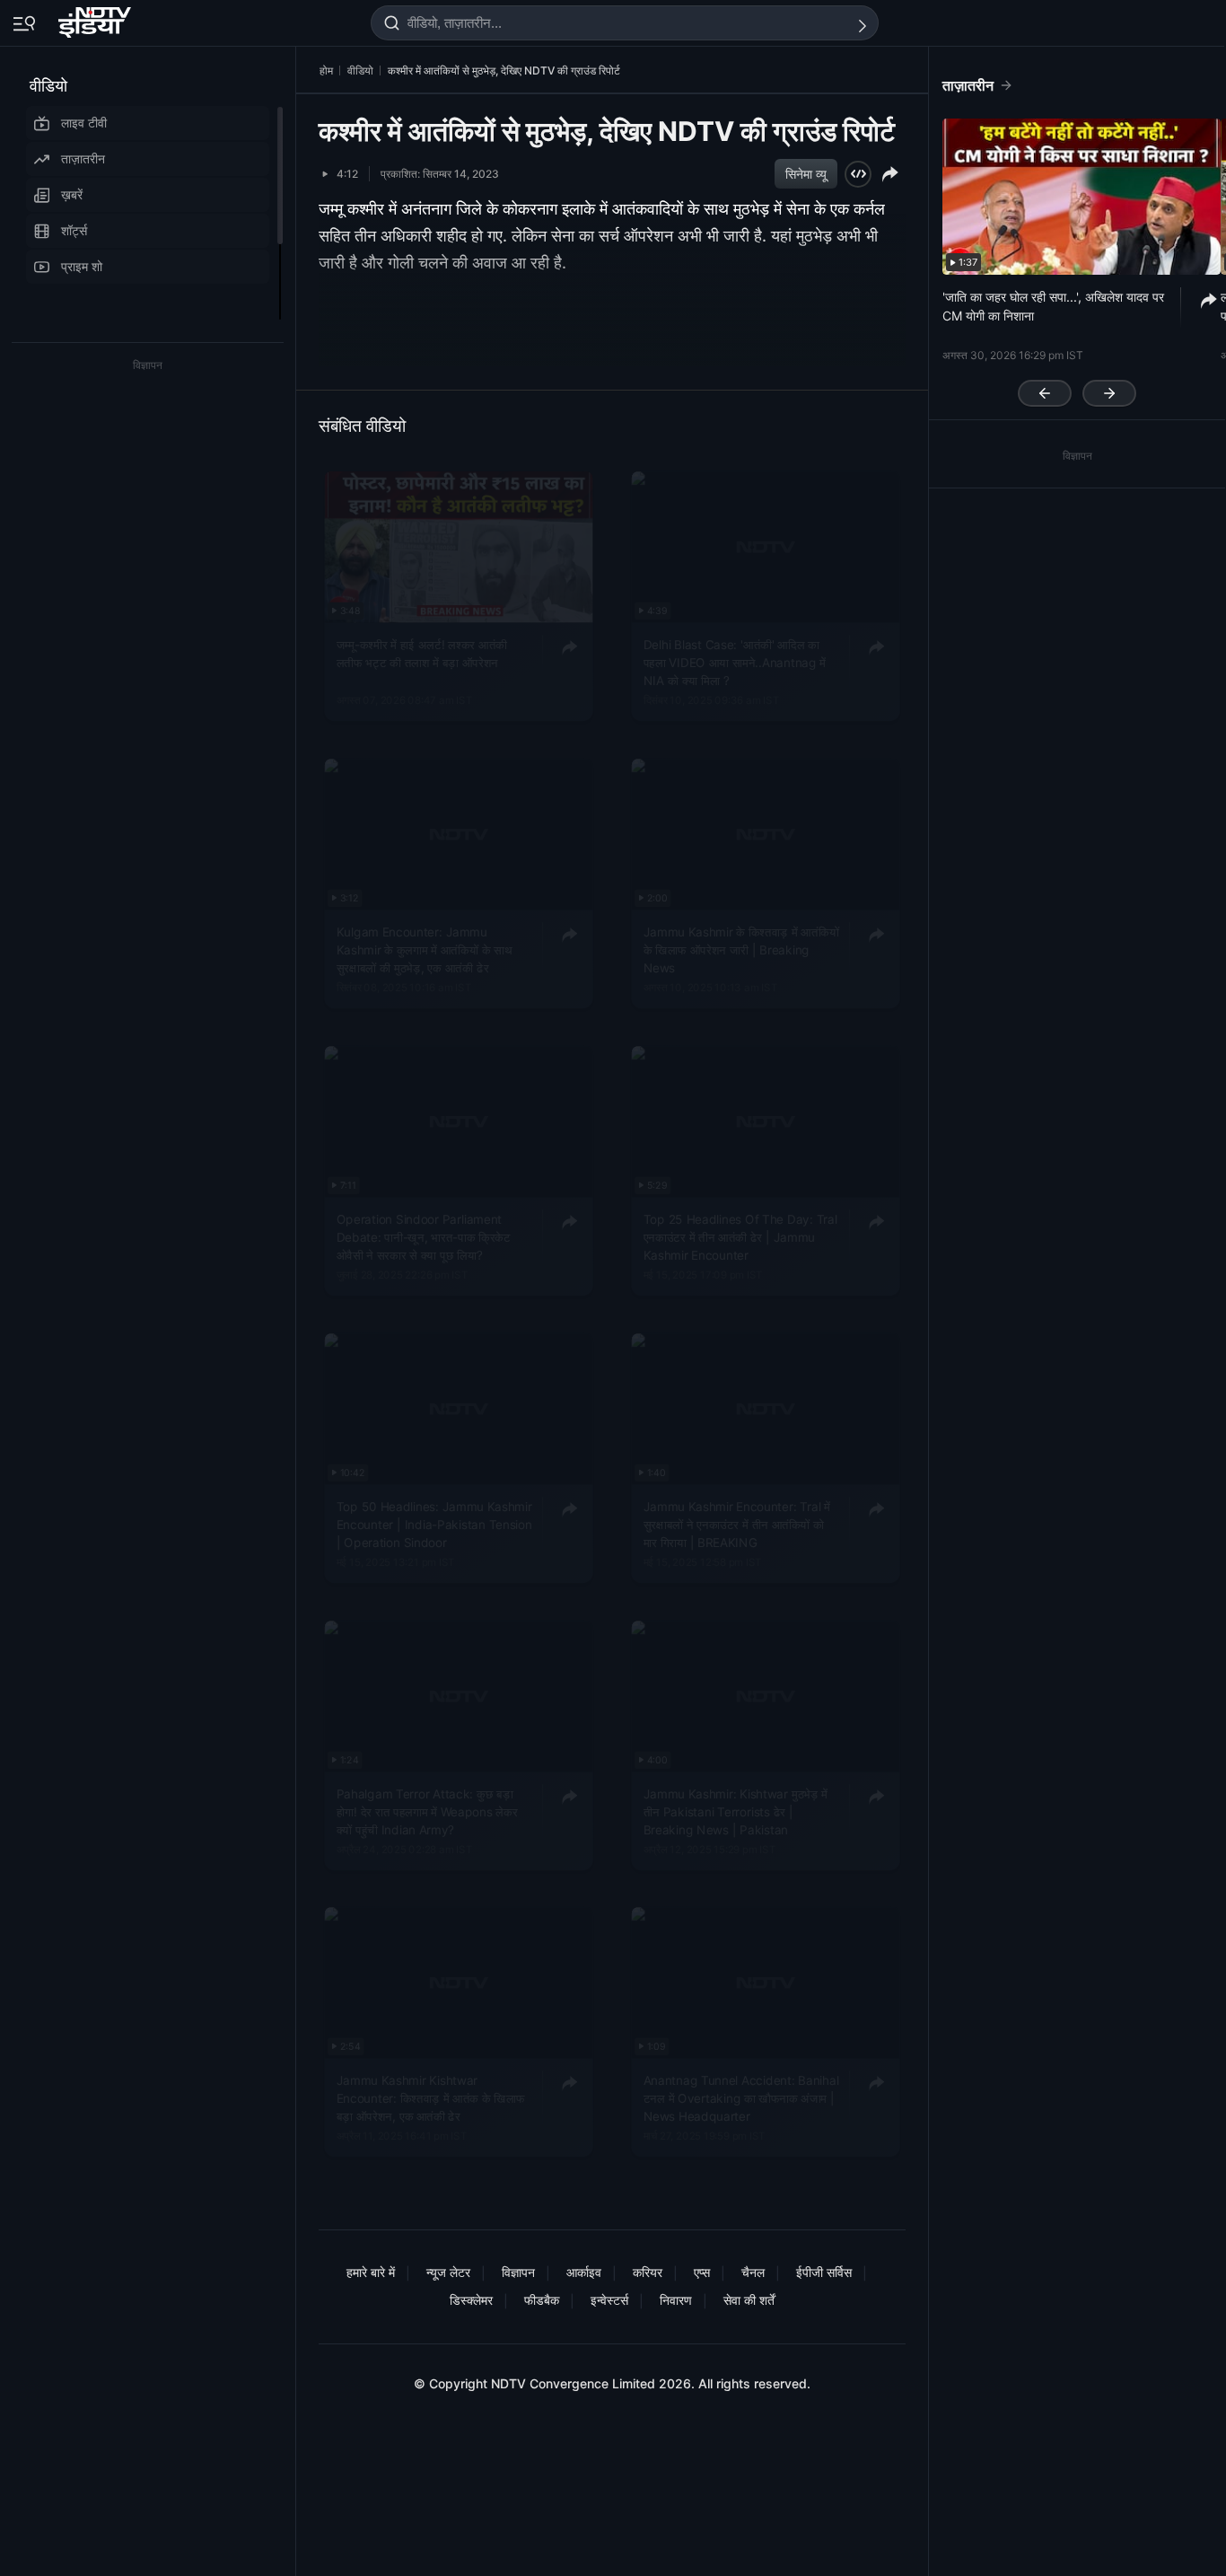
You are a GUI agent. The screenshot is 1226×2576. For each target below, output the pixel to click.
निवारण (676, 2300)
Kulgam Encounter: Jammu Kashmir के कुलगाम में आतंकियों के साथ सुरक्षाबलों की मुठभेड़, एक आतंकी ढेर (425, 950)
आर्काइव (584, 2272)
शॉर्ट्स (74, 230)
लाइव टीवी (84, 123)
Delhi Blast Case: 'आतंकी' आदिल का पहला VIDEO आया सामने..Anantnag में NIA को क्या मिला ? (735, 662)
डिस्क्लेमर (471, 2300)
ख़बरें (72, 194)
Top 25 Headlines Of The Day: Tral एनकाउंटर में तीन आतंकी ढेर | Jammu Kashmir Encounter (740, 1236)
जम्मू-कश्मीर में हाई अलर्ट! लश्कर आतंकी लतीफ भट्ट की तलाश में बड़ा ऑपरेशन (422, 653)
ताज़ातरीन (83, 158)
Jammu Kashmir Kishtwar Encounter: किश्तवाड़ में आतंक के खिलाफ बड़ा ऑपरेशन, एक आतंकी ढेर (431, 2098)
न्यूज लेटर (448, 2272)
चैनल (753, 2272)
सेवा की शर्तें (749, 2300)
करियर (648, 2272)
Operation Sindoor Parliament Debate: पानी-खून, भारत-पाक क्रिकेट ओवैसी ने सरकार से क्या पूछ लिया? (424, 1236)
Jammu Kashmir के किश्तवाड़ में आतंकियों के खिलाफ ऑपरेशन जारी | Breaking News (741, 950)
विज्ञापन (518, 2272)
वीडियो (48, 86)
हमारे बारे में (371, 2272)
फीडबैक (542, 2300)
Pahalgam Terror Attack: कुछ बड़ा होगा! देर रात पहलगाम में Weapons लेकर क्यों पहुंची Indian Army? (427, 1811)
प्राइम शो (82, 266)
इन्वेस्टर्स (609, 2300)
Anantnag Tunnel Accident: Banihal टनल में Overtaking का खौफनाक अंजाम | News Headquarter (741, 2098)
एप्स (702, 2272)
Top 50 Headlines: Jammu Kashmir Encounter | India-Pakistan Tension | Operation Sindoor (434, 1523)
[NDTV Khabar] (96, 19)
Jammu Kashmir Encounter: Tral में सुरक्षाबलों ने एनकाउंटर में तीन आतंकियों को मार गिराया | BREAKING (737, 1523)
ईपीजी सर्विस (824, 2272)
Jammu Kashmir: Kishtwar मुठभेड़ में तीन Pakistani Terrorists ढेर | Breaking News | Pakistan (736, 1811)
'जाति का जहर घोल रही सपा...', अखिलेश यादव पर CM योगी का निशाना (1053, 306)
